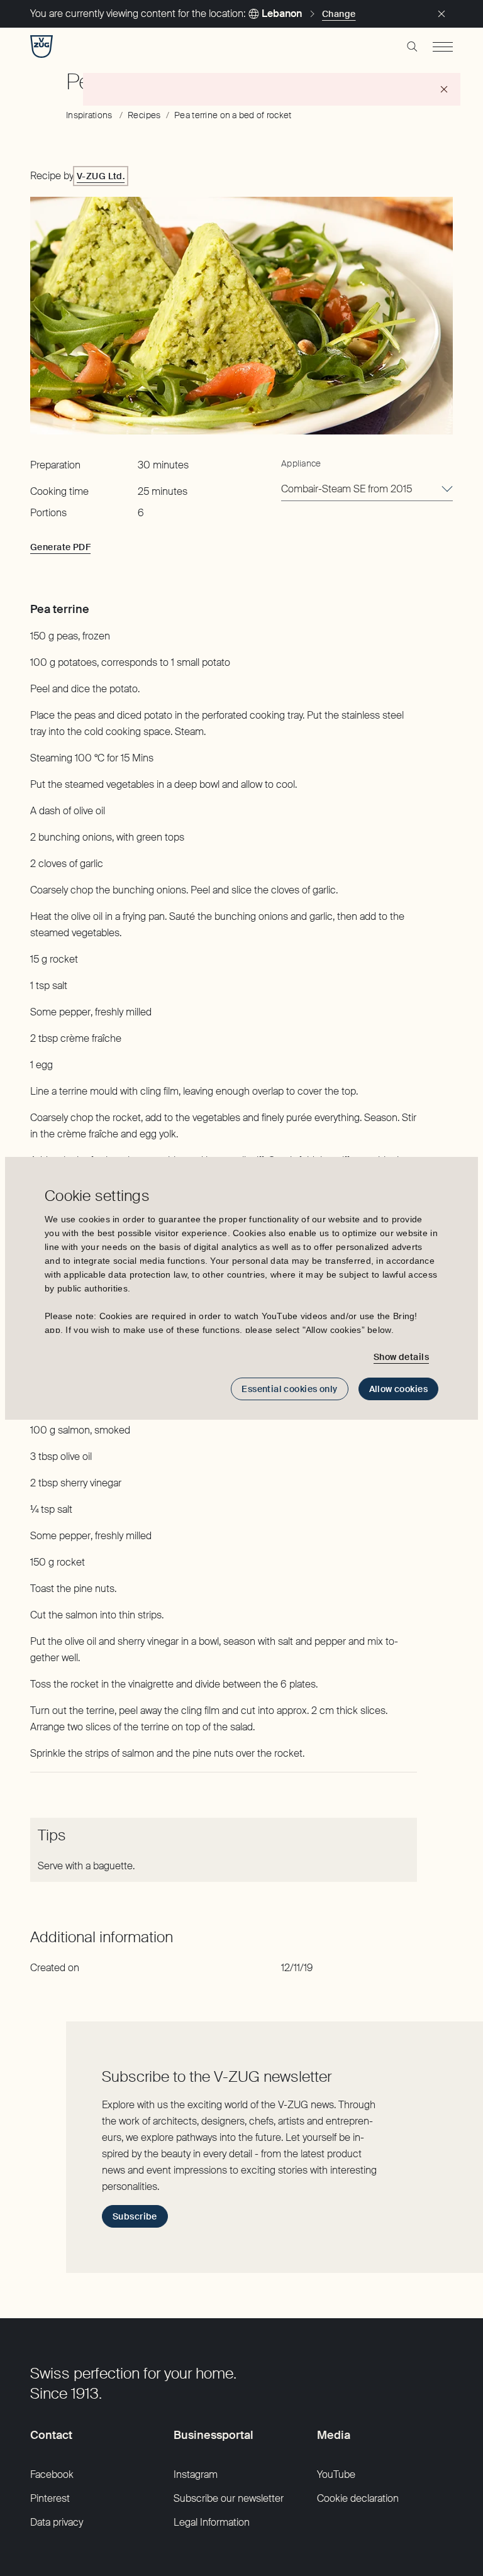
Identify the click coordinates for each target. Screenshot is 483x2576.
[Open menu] (443, 47)
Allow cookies (398, 1389)
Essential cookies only (289, 1389)
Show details (401, 1357)
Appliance (301, 463)
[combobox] (367, 490)
